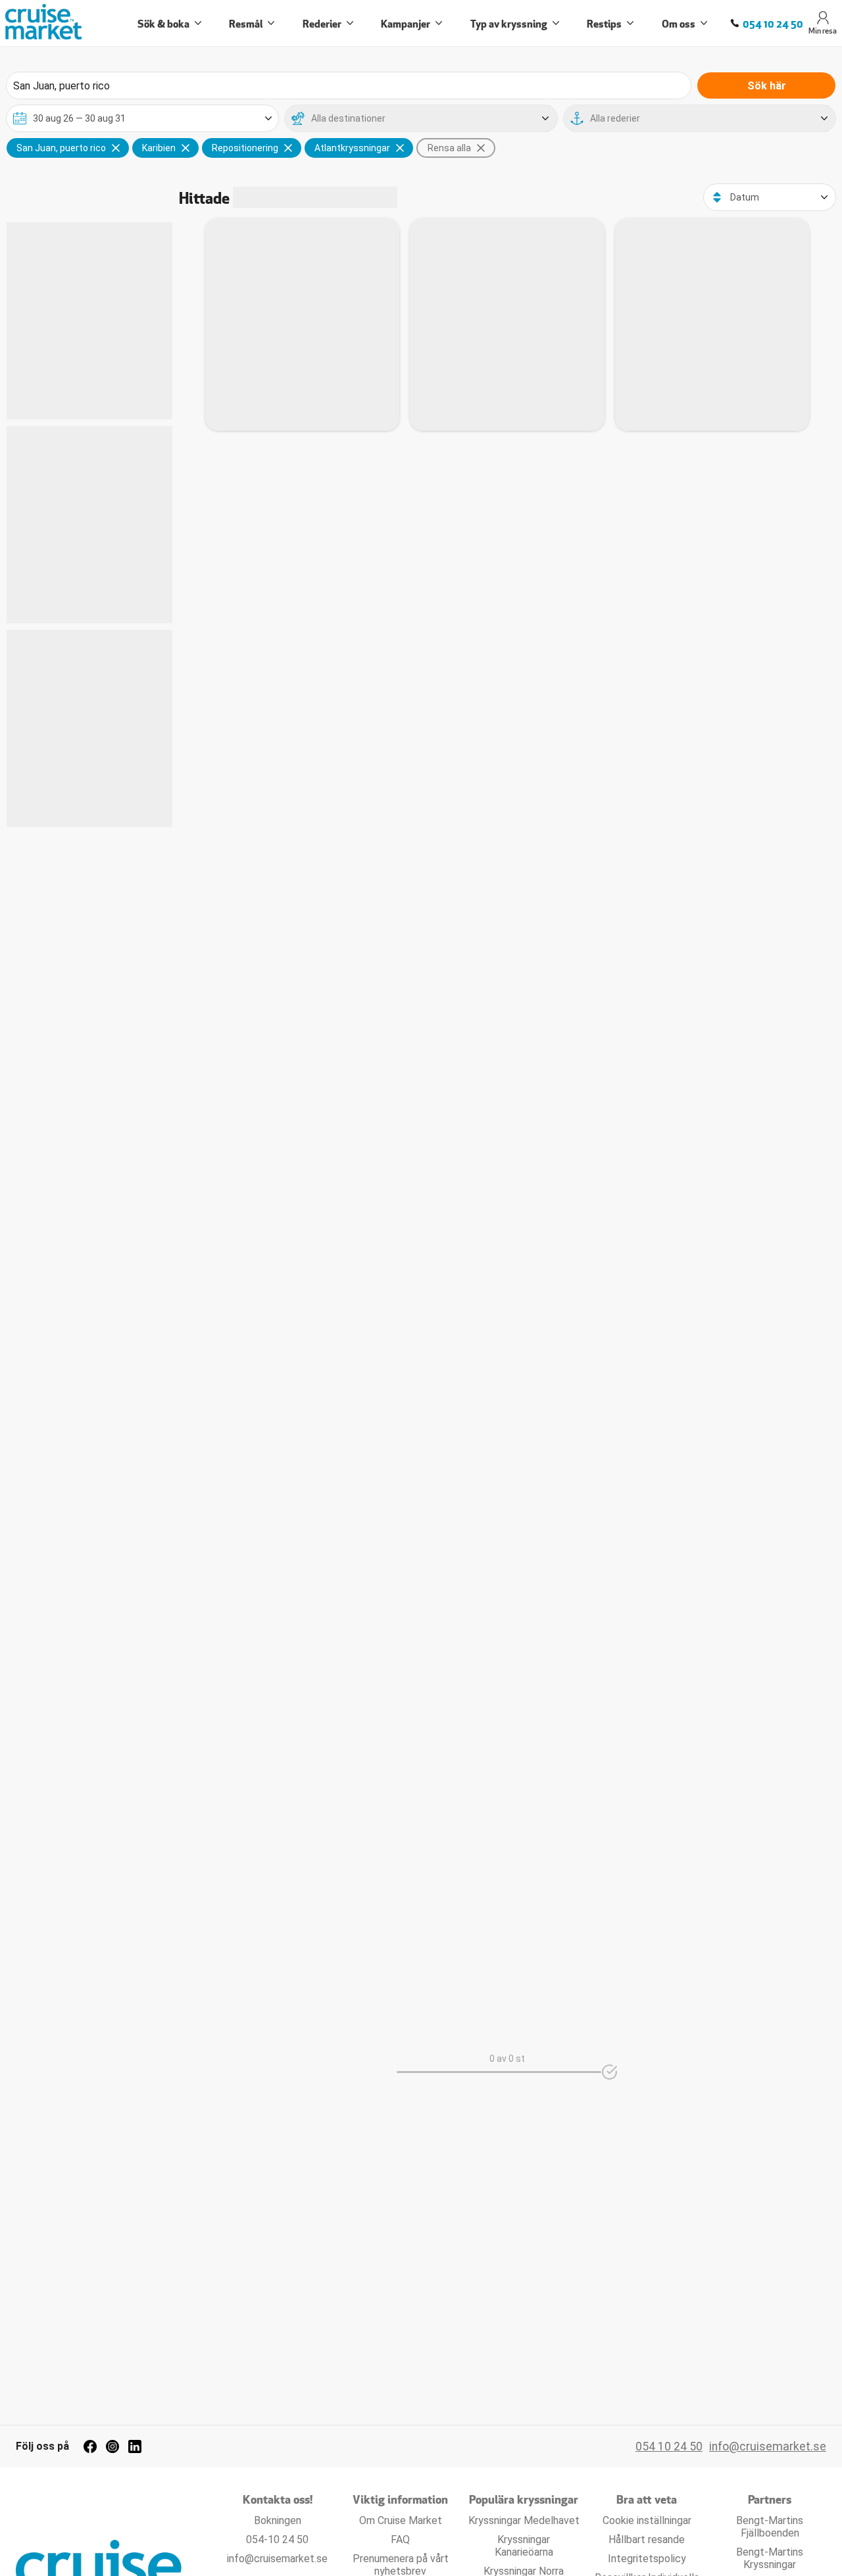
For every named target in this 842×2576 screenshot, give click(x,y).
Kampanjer (406, 23)
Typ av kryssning (509, 23)
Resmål (246, 23)
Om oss (679, 23)
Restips (604, 23)
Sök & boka (163, 23)
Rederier (322, 23)
